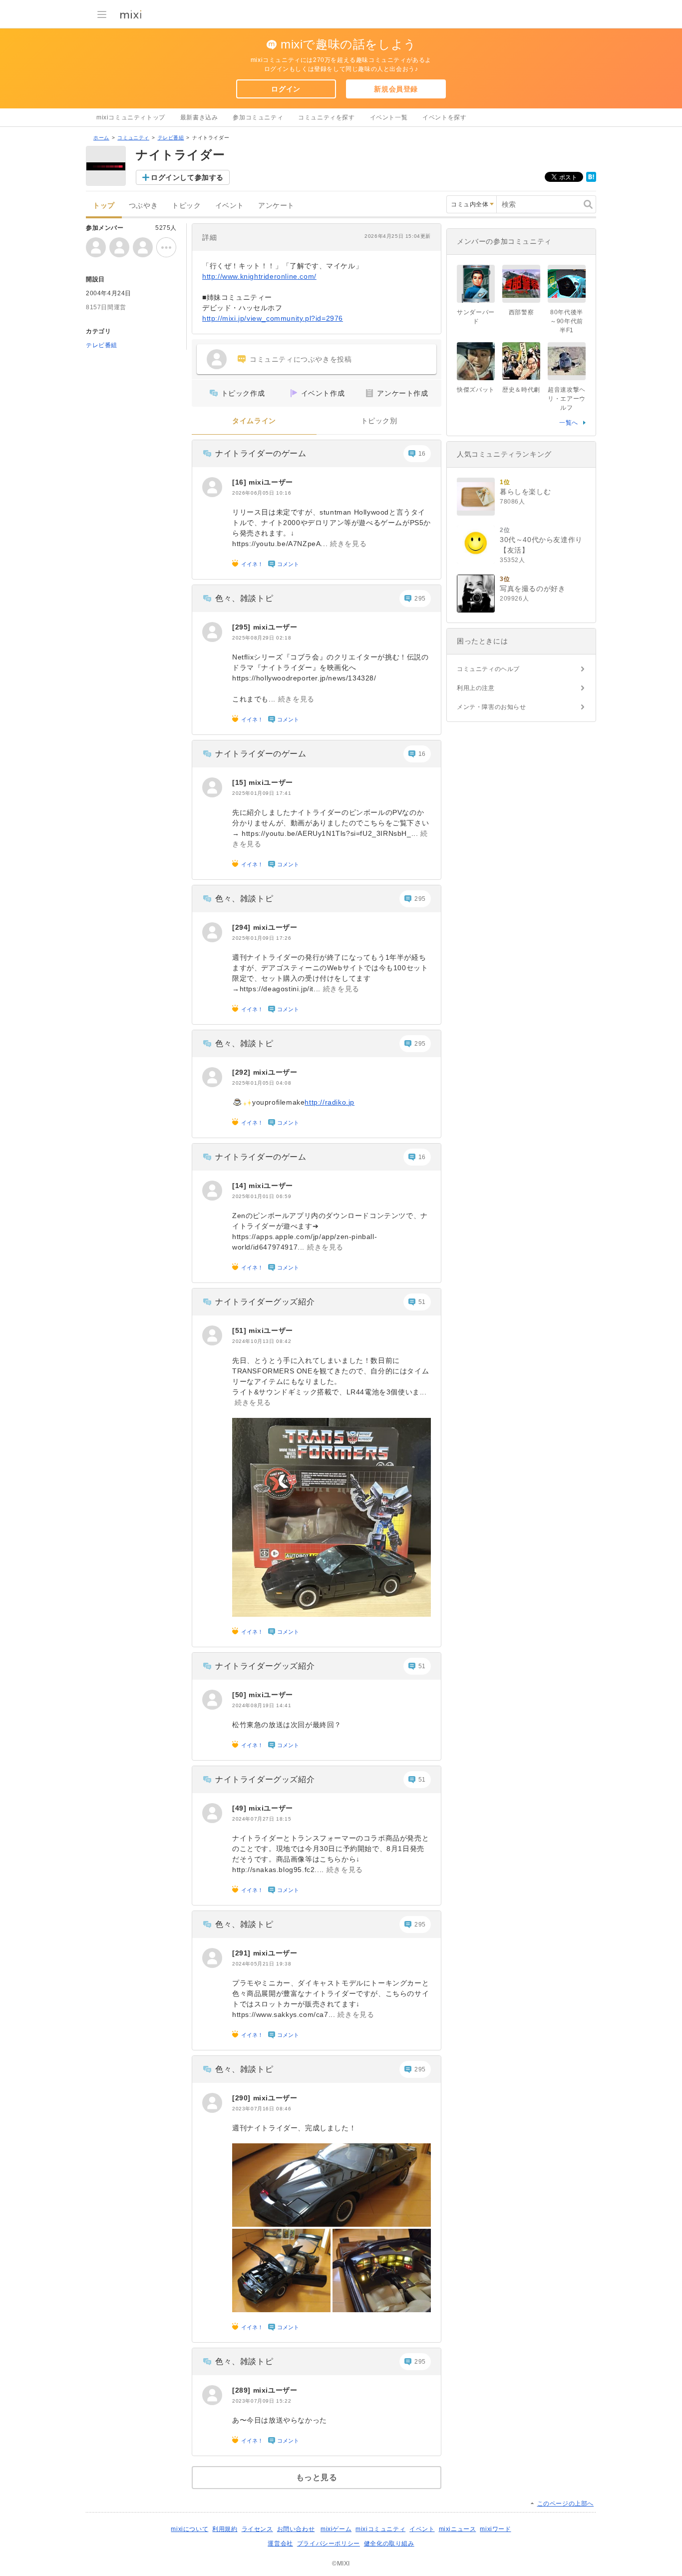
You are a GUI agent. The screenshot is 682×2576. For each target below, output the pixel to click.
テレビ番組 (171, 138)
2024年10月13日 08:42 (262, 1341)
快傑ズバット (476, 390)
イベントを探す (444, 117)
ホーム (101, 138)
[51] (240, 1330)
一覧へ (569, 423)
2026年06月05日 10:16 (262, 493)
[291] (243, 1953)
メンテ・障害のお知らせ (492, 707)
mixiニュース (458, 2529)
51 (422, 1302)
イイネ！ (252, 564)
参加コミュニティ (258, 117)
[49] (240, 1808)
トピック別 (379, 421)
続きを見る (348, 544)
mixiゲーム (336, 2529)
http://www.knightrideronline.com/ (259, 276)
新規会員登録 (396, 89)
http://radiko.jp (330, 1102)
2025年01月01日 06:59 (262, 1196)
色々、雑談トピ (244, 598)
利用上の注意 (476, 688)
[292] (243, 1072)
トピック (186, 206)
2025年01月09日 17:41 (262, 793)
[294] (243, 927)
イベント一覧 (389, 117)
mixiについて (189, 2529)
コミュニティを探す (326, 117)
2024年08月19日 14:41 (262, 1705)
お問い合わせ (296, 2529)
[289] (243, 2390)
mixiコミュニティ (380, 2529)
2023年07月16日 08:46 (262, 2109)
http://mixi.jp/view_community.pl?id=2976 (273, 318)
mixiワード (495, 2529)
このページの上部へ (565, 2504)
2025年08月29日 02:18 (262, 638)
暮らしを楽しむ (525, 492)
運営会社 (280, 2544)
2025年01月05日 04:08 (262, 1083)
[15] (240, 782)
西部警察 (521, 312)
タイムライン (254, 421)
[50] (240, 1695)
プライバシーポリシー (329, 2544)
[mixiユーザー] (212, 487)
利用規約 (225, 2529)
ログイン (286, 89)
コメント (288, 564)
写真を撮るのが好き (532, 589)
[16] (240, 482)
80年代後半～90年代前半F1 (567, 321)
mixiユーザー (271, 482)
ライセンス (257, 2529)
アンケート (276, 206)
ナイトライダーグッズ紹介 (265, 1302)
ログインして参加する (187, 177)
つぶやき (143, 206)
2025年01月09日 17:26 (262, 938)
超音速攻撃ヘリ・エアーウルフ (567, 399)
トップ (104, 206)
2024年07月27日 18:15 (262, 1819)
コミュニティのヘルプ (488, 669)
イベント (230, 206)
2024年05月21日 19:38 (262, 1964)
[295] (243, 627)
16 (422, 454)
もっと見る (317, 2477)
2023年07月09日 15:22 (262, 2401)
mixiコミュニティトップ (131, 117)
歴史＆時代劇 (521, 390)
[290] (243, 2098)
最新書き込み (199, 117)
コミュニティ (133, 138)
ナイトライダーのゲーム (261, 453)
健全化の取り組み (389, 2544)
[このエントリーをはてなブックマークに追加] (591, 180)
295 (420, 599)
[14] (240, 1186)
